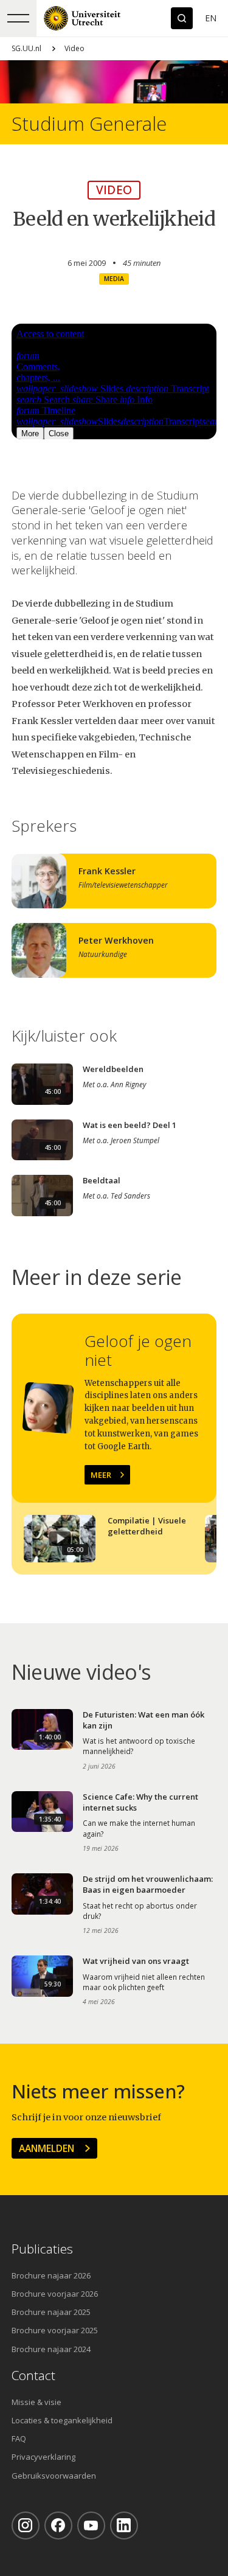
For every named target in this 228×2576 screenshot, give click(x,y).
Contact (33, 2376)
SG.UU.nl (26, 48)
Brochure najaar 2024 (51, 2349)
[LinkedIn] (124, 2526)
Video (74, 48)
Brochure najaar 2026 (51, 2275)
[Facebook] (58, 2526)
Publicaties (42, 2249)
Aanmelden (47, 2148)
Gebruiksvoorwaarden (54, 2476)
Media (114, 279)
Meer (101, 1475)
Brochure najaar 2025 (51, 2312)
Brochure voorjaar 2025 (55, 2330)
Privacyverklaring (43, 2457)
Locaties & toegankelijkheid (62, 2420)
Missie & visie (36, 2402)
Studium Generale (89, 124)
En (211, 18)
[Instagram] (26, 2526)
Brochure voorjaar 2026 (55, 2294)
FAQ (19, 2438)
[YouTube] (91, 2526)
